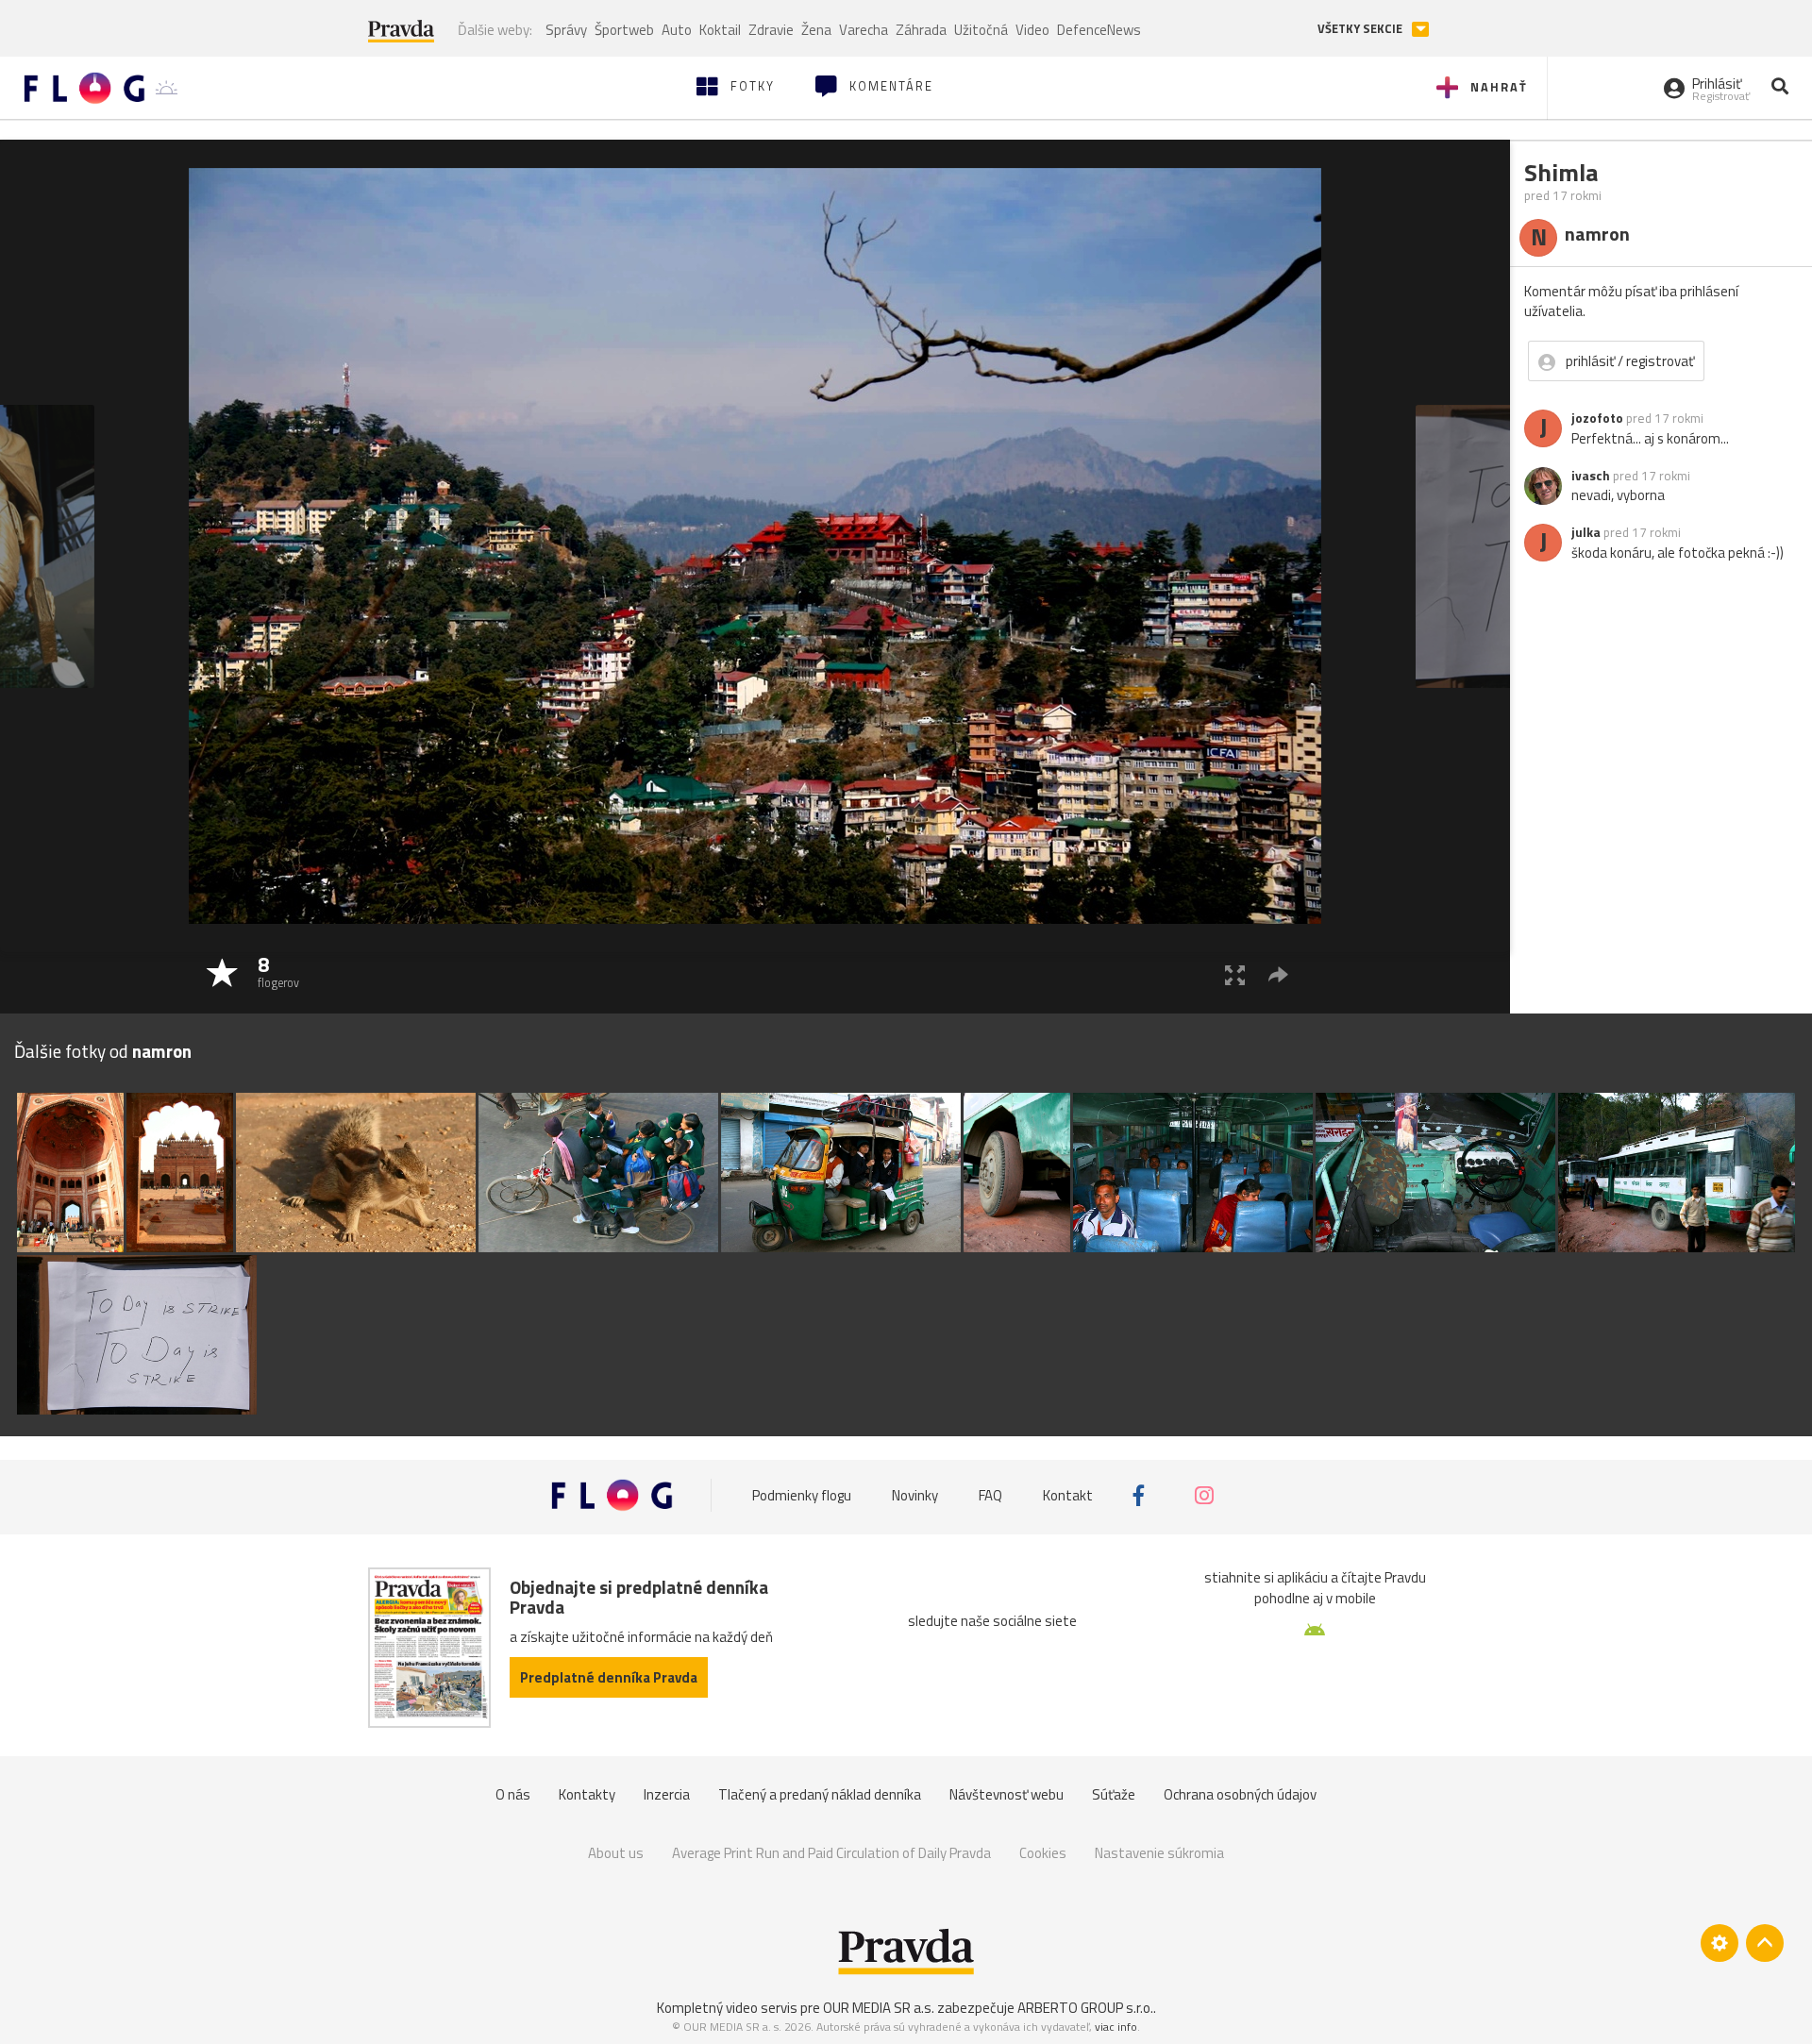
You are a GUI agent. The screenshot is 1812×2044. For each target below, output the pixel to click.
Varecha (864, 30)
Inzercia (667, 1794)
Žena (816, 30)
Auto (677, 30)
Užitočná (981, 30)
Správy (566, 30)
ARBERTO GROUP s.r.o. (1085, 2008)
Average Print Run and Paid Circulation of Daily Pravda (831, 1853)
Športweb (624, 30)
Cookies (1043, 1853)
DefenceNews (1099, 30)
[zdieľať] (1278, 974)
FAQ (990, 1495)
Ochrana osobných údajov (1240, 1794)
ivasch (1591, 476)
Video (1032, 30)
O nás (513, 1794)
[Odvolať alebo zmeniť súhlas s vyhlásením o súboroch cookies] (1720, 1943)
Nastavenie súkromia (1159, 1853)
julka (1586, 532)
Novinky (915, 1495)
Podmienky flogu (802, 1495)
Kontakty (587, 1794)
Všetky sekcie (1361, 29)
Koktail (720, 30)
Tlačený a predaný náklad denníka (820, 1794)
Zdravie (771, 30)
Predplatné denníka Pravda (609, 1677)
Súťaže (1114, 1794)
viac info (1116, 2027)
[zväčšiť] (1235, 974)
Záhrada (921, 30)
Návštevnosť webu (1007, 1794)
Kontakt (1068, 1495)
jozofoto (1597, 418)
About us (616, 1853)
